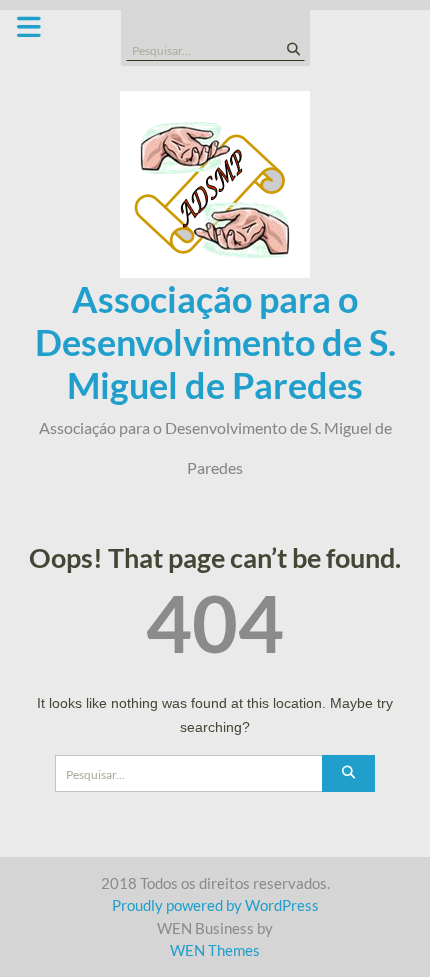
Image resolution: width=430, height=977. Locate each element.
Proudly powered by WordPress (215, 905)
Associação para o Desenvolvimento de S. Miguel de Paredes (215, 342)
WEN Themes (215, 950)
